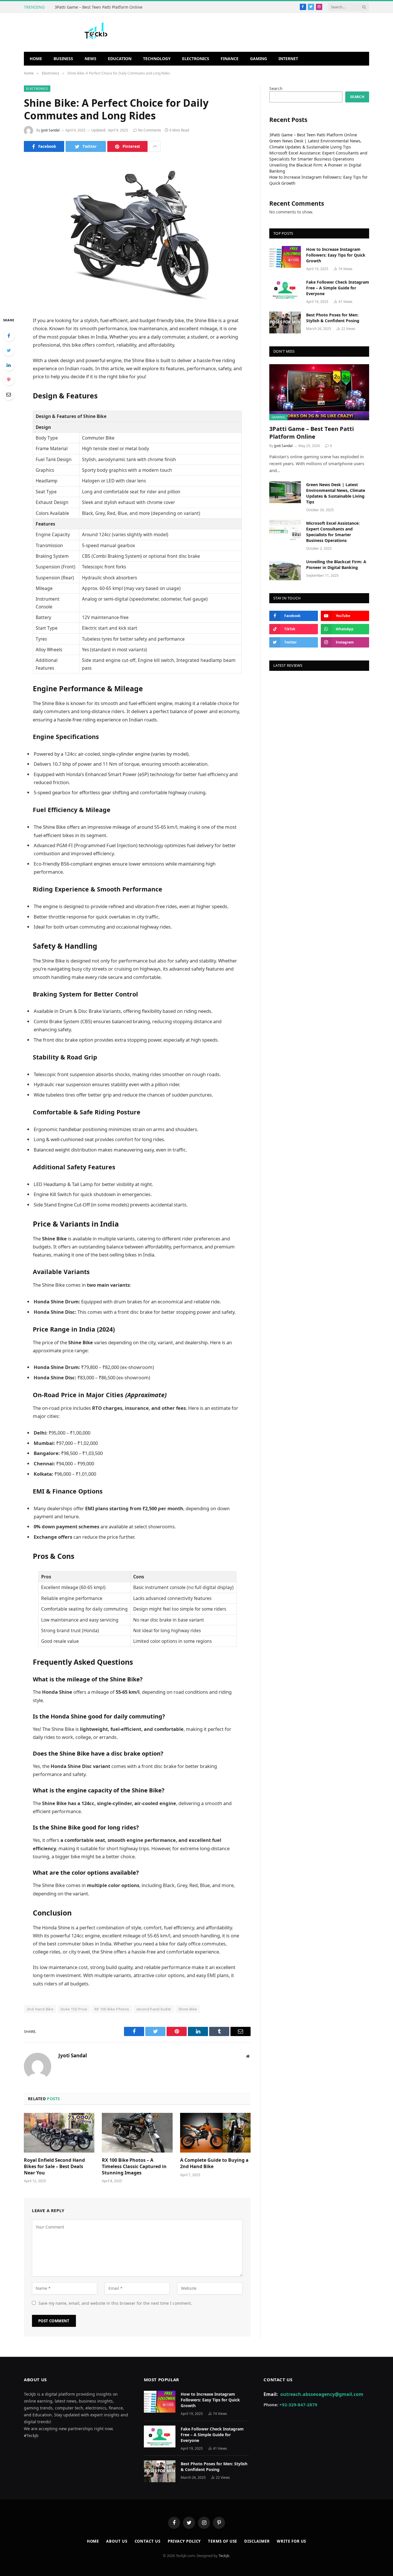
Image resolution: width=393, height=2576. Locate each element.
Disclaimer (257, 2541)
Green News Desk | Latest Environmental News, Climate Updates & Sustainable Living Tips (336, 493)
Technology (157, 59)
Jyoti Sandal (50, 130)
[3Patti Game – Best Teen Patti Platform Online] (319, 392)
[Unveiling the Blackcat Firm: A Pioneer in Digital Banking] (285, 569)
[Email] (9, 394)
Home (36, 59)
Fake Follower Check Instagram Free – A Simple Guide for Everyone (338, 288)
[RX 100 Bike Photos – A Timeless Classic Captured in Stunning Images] (137, 2133)
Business (63, 59)
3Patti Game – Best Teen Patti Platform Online (99, 7)
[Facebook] (9, 336)
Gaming (258, 59)
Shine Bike (188, 2009)
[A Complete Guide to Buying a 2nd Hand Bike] (215, 2133)
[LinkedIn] (9, 365)
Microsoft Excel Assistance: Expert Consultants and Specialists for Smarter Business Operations (333, 532)
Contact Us (148, 2541)
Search (276, 88)
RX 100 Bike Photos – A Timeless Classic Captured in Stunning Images (134, 2167)
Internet (288, 59)
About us (117, 2541)
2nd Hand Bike (40, 2009)
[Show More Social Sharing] (155, 146)
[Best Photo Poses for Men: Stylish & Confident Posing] (285, 322)
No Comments (150, 130)
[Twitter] (9, 350)
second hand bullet (154, 2009)
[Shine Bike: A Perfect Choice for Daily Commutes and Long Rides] (137, 233)
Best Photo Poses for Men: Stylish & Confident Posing (333, 318)
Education (120, 59)
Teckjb (224, 2556)
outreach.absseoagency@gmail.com (322, 2394)
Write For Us (291, 2541)
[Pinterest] (9, 380)
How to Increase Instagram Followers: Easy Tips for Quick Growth (336, 255)
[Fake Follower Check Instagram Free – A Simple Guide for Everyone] (285, 290)
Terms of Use (223, 2541)
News (90, 59)
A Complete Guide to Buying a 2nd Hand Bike (214, 2163)
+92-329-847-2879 (298, 2405)
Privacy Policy (184, 2541)
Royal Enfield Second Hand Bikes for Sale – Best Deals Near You (54, 2167)
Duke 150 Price (74, 2009)
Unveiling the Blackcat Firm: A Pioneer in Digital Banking (336, 565)
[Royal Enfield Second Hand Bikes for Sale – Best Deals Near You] (59, 2133)
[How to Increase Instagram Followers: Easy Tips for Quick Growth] (285, 257)
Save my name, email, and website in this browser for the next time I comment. (115, 2303)
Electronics (196, 59)
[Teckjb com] (96, 32)
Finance (230, 59)
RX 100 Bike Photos (112, 2009)
